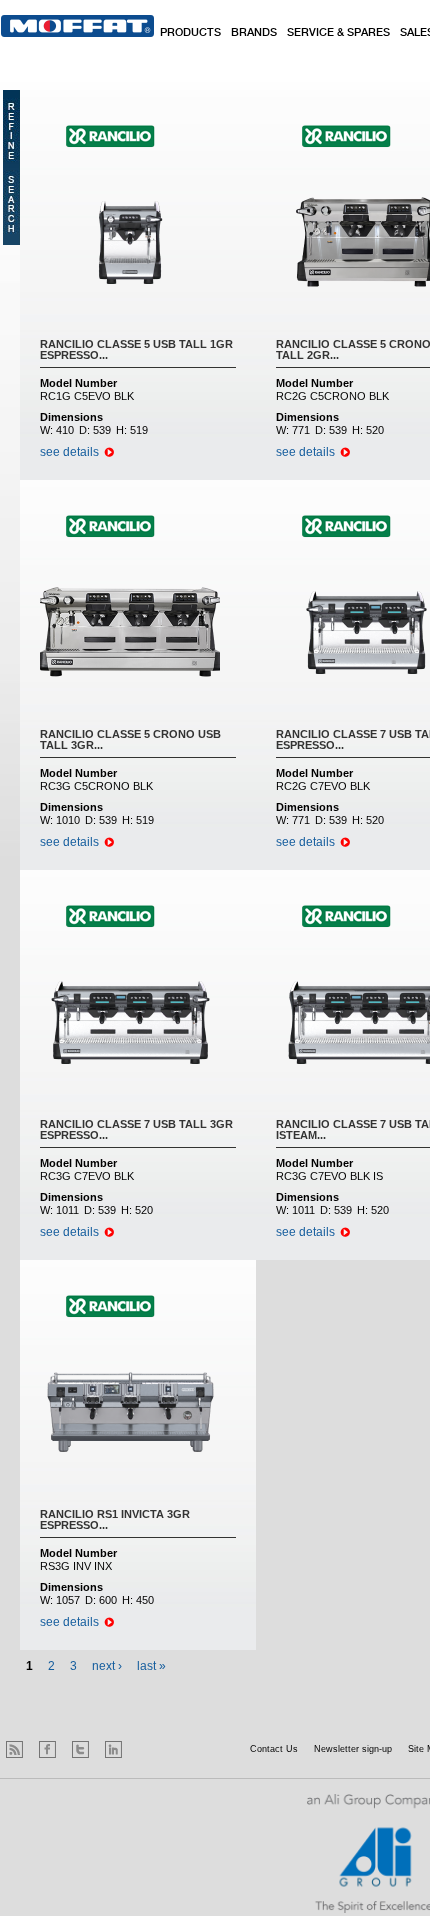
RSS (14, 1749)
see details (69, 452)
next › (107, 1666)
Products (190, 33)
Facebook (47, 1749)
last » (151, 1666)
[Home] (77, 26)
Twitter (80, 1749)
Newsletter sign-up (353, 1749)
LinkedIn (113, 1749)
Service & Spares (338, 33)
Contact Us (274, 1749)
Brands (254, 33)
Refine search (11, 167)
